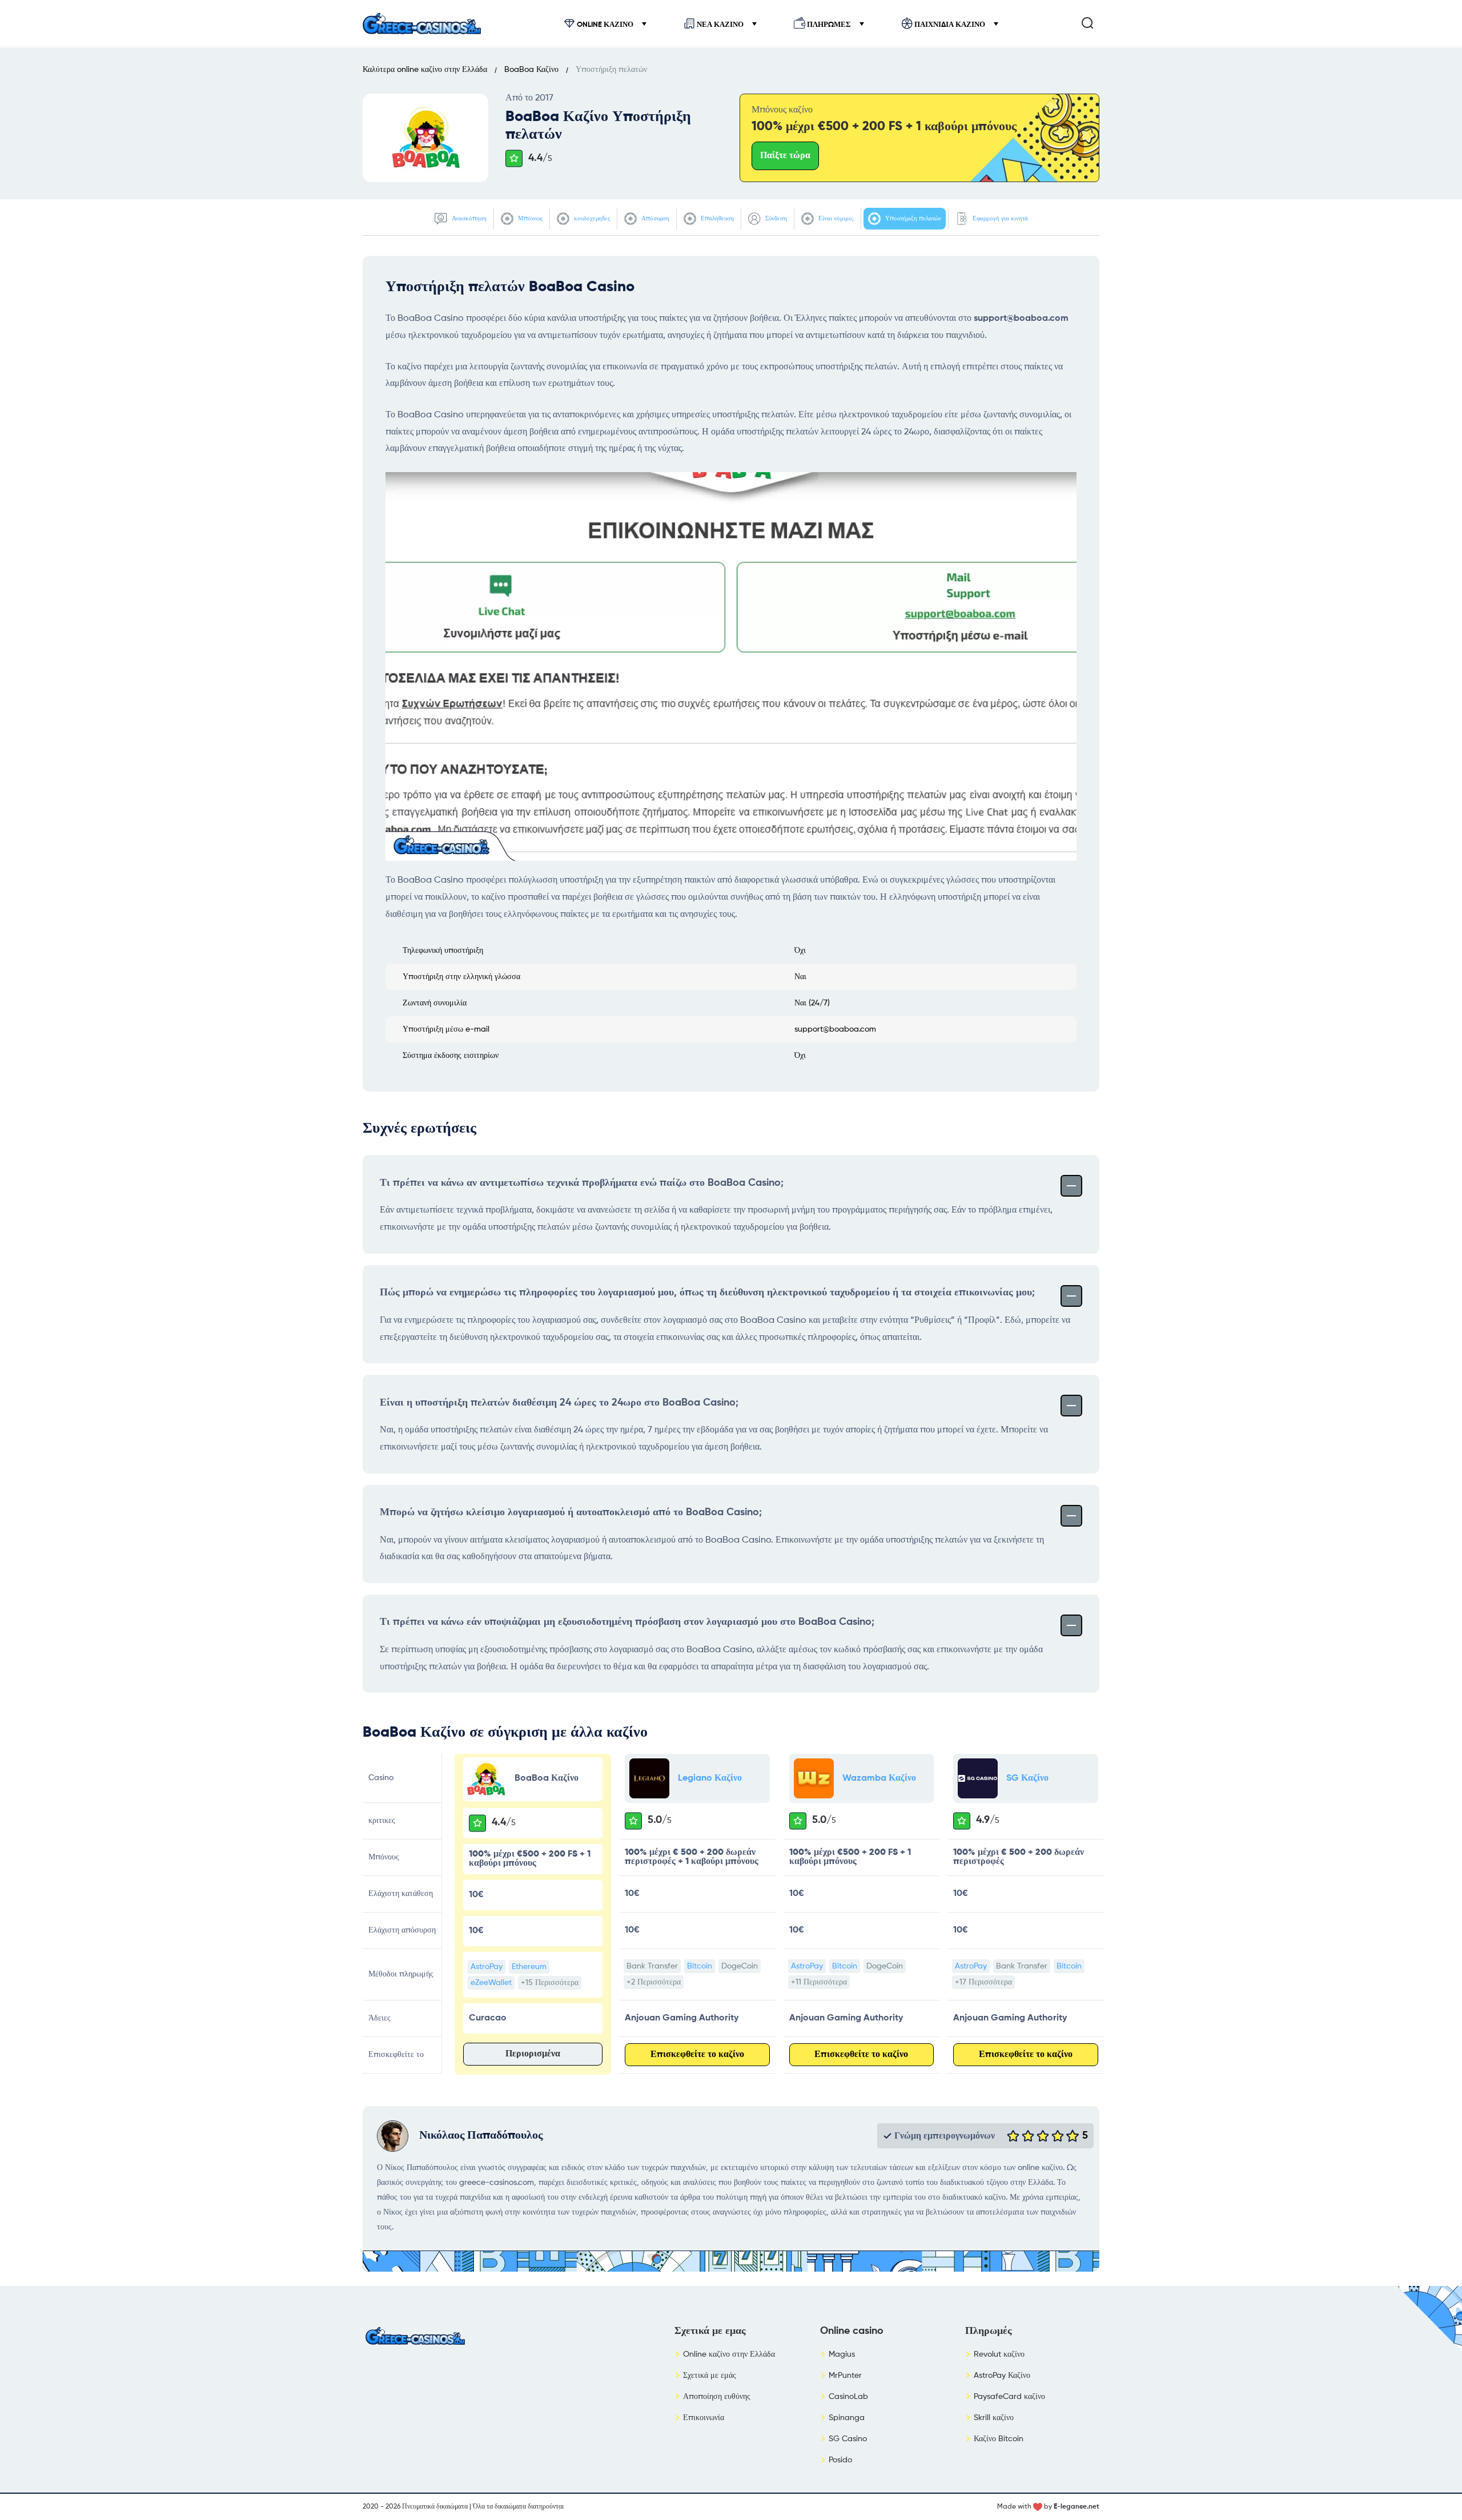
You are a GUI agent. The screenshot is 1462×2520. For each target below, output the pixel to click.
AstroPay (487, 1967)
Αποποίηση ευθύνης (717, 2397)
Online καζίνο (605, 25)
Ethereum (529, 1967)
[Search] (1087, 23)
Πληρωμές (829, 25)
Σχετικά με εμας (710, 2331)
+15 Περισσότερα (550, 1983)
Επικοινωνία (704, 2418)
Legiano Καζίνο (710, 1778)
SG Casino (848, 2439)
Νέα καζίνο (720, 25)
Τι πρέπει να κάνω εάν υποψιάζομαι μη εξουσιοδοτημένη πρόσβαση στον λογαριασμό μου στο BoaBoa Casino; (627, 1622)
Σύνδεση (775, 218)
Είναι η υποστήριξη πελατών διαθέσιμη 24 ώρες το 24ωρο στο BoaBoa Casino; (559, 1403)
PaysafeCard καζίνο (1009, 2397)
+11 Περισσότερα (819, 1982)
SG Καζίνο (1027, 1778)
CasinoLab (848, 2397)
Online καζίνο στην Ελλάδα (729, 2354)
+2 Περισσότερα (654, 1982)
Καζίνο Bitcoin (999, 2439)
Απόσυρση (654, 218)
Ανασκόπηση (468, 218)
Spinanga (847, 2418)
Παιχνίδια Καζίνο (950, 25)
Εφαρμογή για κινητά (999, 218)
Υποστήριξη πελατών (912, 218)
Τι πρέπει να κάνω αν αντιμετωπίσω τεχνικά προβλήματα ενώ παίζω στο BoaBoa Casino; (582, 1183)
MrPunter (845, 2376)
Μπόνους (529, 218)
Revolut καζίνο (999, 2354)
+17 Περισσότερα (983, 1982)
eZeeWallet (491, 1983)
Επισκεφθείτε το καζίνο (697, 2055)
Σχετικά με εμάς (710, 2376)
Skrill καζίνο (994, 2418)
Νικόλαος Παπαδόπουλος (481, 2136)
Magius (842, 2354)
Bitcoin (700, 1966)
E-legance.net (1077, 2507)
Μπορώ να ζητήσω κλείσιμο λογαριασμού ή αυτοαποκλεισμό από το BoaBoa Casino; (571, 1512)
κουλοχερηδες (591, 218)
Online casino (852, 2331)
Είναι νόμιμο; (835, 218)
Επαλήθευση (716, 218)
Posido (840, 2460)
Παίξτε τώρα (785, 156)
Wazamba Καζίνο (879, 1778)
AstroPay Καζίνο (1002, 2376)
